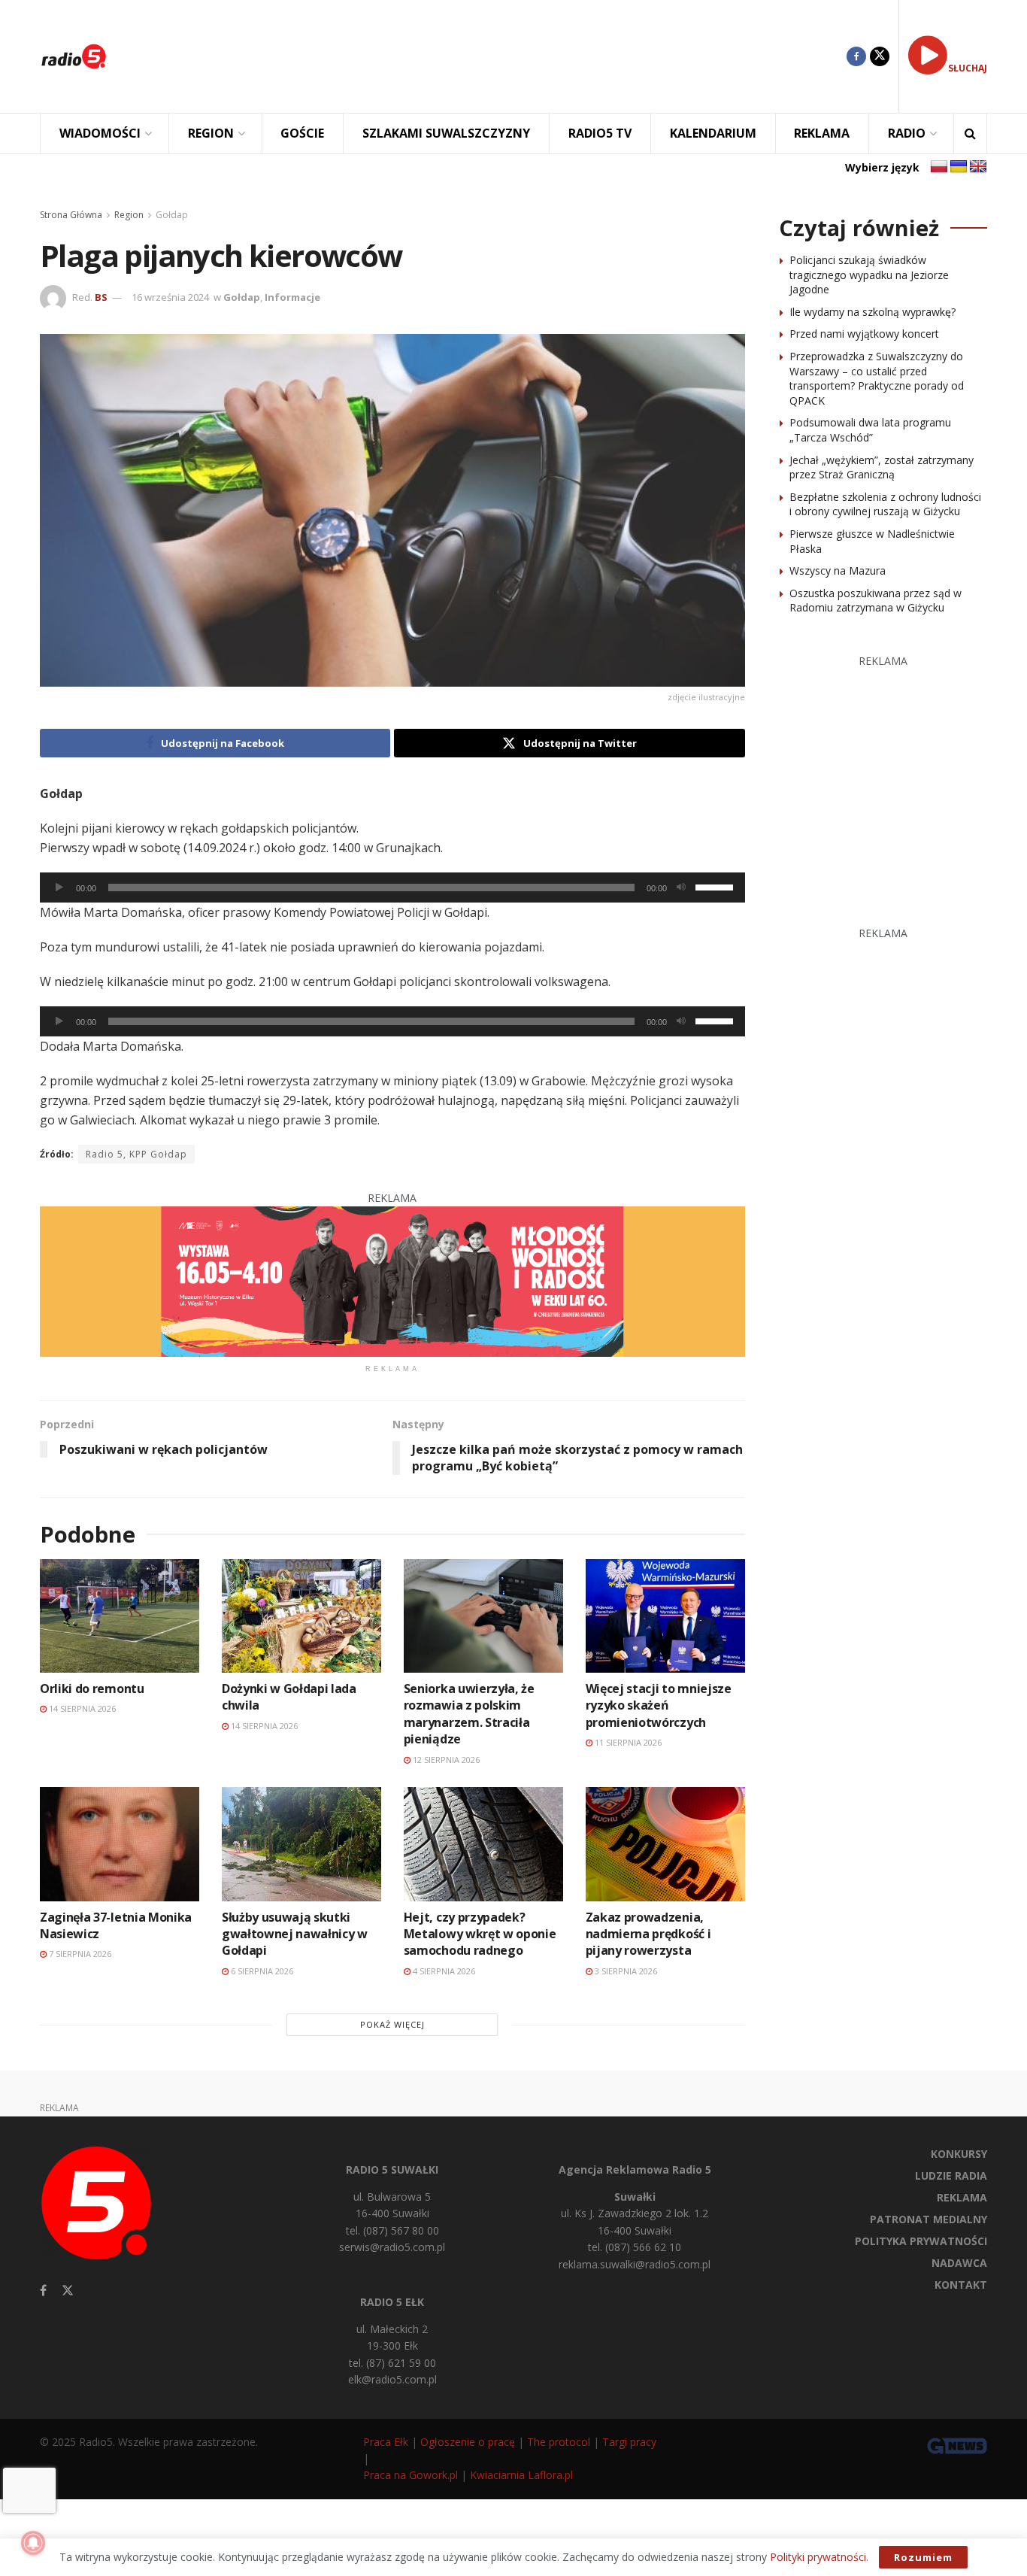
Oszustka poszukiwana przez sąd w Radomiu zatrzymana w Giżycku (876, 601)
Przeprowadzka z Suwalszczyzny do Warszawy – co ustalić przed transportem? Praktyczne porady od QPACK (877, 378)
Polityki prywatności (818, 2557)
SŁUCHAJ (968, 68)
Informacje (292, 297)
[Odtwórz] (59, 887)
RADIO (907, 133)
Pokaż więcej (392, 2024)
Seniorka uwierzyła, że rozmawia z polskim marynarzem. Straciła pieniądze (469, 1714)
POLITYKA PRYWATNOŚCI (921, 2241)
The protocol (559, 2442)
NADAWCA (959, 2263)
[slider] (716, 886)
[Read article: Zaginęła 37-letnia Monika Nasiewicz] (120, 1844)
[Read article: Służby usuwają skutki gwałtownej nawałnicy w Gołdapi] (301, 1844)
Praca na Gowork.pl (410, 2475)
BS (101, 297)
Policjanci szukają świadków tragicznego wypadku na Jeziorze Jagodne (869, 275)
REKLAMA (822, 133)
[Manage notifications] (33, 2543)
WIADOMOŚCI (100, 133)
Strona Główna (71, 215)
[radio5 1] (392, 1280)
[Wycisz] (681, 887)
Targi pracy (629, 2442)
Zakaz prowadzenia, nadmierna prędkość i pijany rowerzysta (648, 1934)
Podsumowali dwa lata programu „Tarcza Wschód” (870, 430)
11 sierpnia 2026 (627, 1742)
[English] (978, 167)
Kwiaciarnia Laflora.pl (521, 2475)
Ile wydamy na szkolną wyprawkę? (872, 312)
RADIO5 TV (600, 133)
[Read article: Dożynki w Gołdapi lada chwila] (301, 1616)
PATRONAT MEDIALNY (929, 2219)
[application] (392, 887)
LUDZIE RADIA (951, 2175)
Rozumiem (923, 2557)
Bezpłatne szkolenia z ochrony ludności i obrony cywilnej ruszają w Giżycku (885, 504)
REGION (211, 133)
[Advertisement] (488, 56)
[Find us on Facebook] (856, 56)
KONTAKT (961, 2285)
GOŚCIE (302, 133)
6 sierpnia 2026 (261, 1971)
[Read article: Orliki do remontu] (120, 1616)
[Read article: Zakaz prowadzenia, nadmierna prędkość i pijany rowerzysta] (665, 1844)
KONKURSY (959, 2154)
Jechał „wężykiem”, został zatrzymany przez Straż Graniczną (882, 467)
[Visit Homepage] (74, 56)
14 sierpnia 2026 (81, 1708)
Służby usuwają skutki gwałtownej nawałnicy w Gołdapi (295, 1934)
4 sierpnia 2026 (443, 1971)
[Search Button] (970, 134)
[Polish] (939, 167)
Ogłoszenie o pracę (468, 2442)
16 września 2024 (170, 297)
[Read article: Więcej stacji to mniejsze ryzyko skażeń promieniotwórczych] (665, 1616)
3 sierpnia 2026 (625, 1971)
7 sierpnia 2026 (79, 1954)
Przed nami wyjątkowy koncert (864, 334)
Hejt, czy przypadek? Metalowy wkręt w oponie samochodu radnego (480, 1934)
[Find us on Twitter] (880, 56)
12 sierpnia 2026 (445, 1760)
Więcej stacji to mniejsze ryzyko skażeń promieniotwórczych (659, 1705)
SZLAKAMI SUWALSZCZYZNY (446, 133)
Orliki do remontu (92, 1689)
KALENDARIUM (713, 133)
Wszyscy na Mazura (838, 570)
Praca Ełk (386, 2442)
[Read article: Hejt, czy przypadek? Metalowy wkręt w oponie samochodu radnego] (483, 1844)
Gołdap (172, 215)
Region (129, 215)
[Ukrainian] (959, 167)
